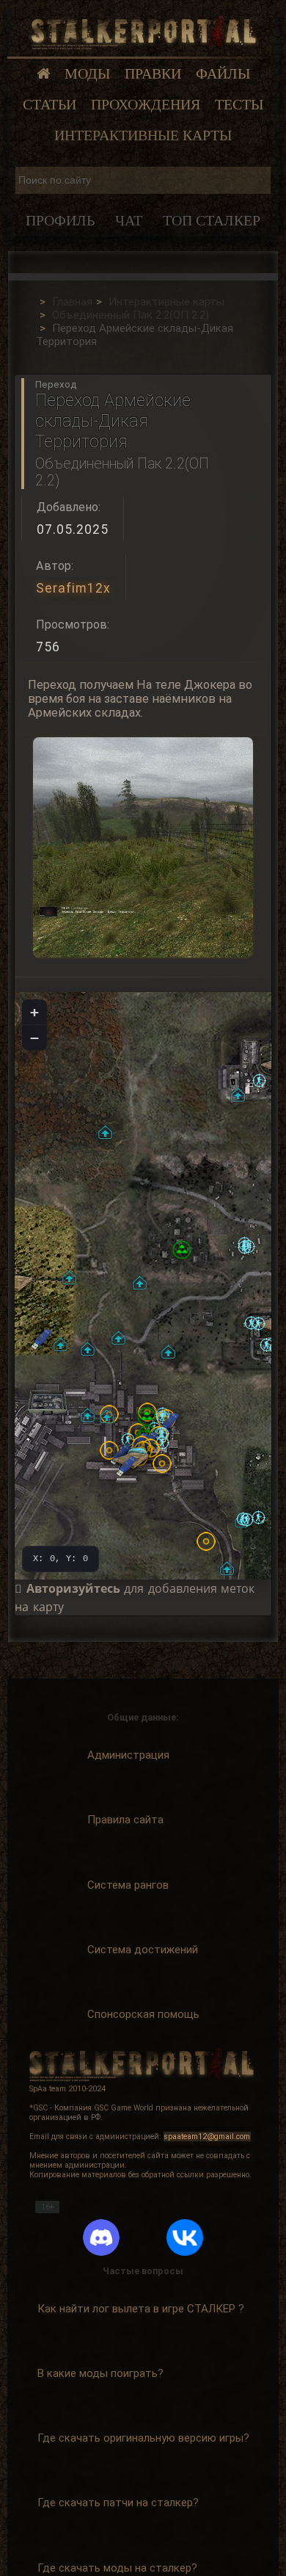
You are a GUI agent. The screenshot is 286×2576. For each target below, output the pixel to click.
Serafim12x (73, 588)
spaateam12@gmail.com (207, 2137)
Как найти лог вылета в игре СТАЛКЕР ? (141, 2309)
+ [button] (34, 1012)
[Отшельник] (258, 1517)
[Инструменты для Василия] (47, 1403)
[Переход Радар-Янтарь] (238, 1095)
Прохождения (146, 105)
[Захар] (128, 1440)
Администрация (128, 1755)
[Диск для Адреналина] (41, 1339)
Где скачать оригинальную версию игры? (143, 2438)
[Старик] (247, 1520)
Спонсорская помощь (143, 2014)
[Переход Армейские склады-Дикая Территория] (140, 1282)
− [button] (34, 1038)
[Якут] (245, 1247)
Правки (153, 74)
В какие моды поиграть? (100, 2373)
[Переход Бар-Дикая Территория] (107, 1416)
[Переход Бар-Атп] (88, 1349)
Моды (87, 74)
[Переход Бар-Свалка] (227, 1568)
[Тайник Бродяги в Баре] (147, 1417)
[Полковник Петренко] (162, 1443)
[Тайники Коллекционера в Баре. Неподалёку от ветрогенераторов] (206, 1541)
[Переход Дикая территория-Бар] (88, 1415)
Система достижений (143, 1950)
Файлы (223, 74)
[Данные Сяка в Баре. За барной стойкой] (126, 1466)
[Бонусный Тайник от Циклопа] (182, 1250)
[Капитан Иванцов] (162, 1434)
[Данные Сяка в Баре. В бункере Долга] (169, 1423)
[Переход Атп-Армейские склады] (69, 1277)
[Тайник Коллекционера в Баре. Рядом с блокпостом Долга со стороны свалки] (162, 1464)
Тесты (239, 105)
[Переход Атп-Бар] (60, 1344)
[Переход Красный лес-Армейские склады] (105, 1132)
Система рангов (128, 1885)
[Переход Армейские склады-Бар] (118, 1338)
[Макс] (258, 1324)
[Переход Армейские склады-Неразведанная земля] (168, 1352)
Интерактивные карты (143, 135)
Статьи (49, 105)
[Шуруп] (267, 1345)
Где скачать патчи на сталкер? (118, 2503)
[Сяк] (259, 1081)
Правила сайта (125, 1820)
